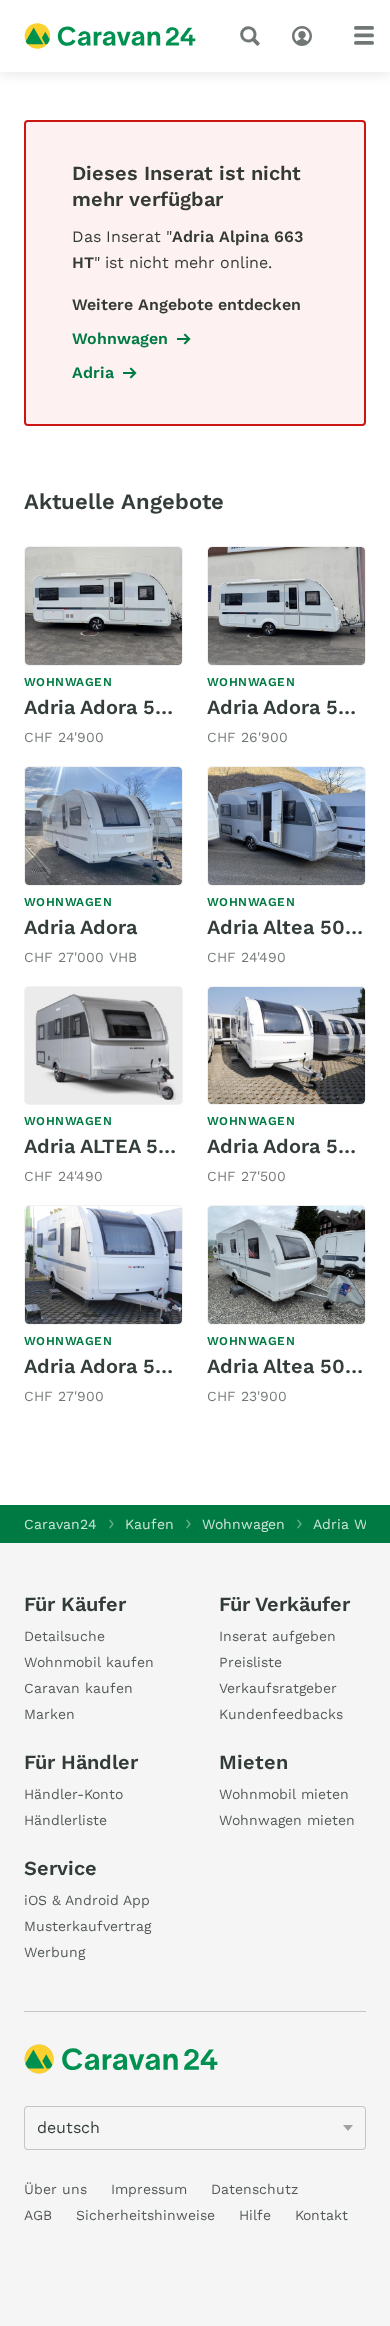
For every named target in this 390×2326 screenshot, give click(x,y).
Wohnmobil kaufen (89, 1662)
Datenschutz (254, 2189)
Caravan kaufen (78, 1688)
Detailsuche (64, 1636)
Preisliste (250, 1662)
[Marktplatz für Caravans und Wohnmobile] (110, 36)
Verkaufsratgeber (278, 1688)
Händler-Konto (73, 1794)
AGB (38, 2215)
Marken (49, 1714)
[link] (103, 648)
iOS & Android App (87, 1900)
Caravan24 (60, 1524)
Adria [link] (93, 372)
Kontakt (321, 2215)
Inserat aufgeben (277, 1636)
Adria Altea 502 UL (298, 927)
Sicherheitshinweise (145, 2215)
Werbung (54, 1952)
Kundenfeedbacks (281, 1714)
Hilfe (255, 2215)
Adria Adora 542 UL (118, 707)
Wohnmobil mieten (284, 1794)
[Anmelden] (307, 34)
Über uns (55, 2189)
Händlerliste (65, 1820)
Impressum (149, 2189)
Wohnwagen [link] (120, 338)
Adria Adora (80, 927)
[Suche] (254, 36)
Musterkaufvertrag (87, 1926)
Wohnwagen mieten (287, 1820)
